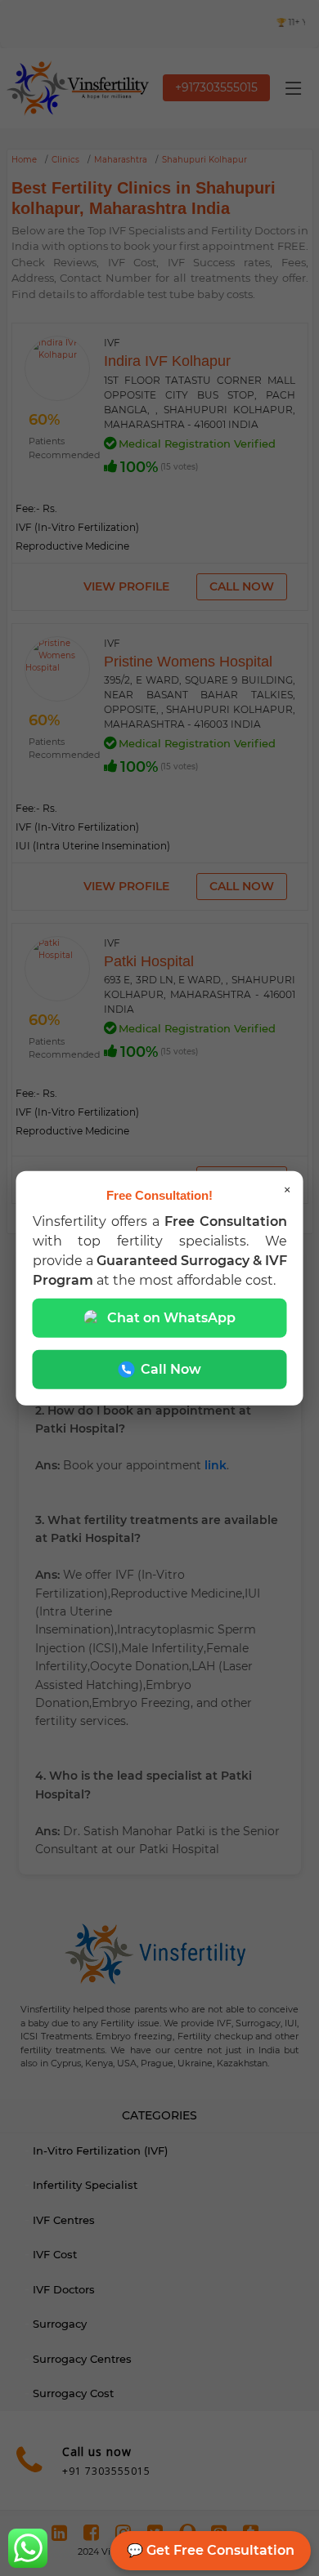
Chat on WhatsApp (171, 1317)
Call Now (171, 1368)
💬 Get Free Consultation (211, 2550)
